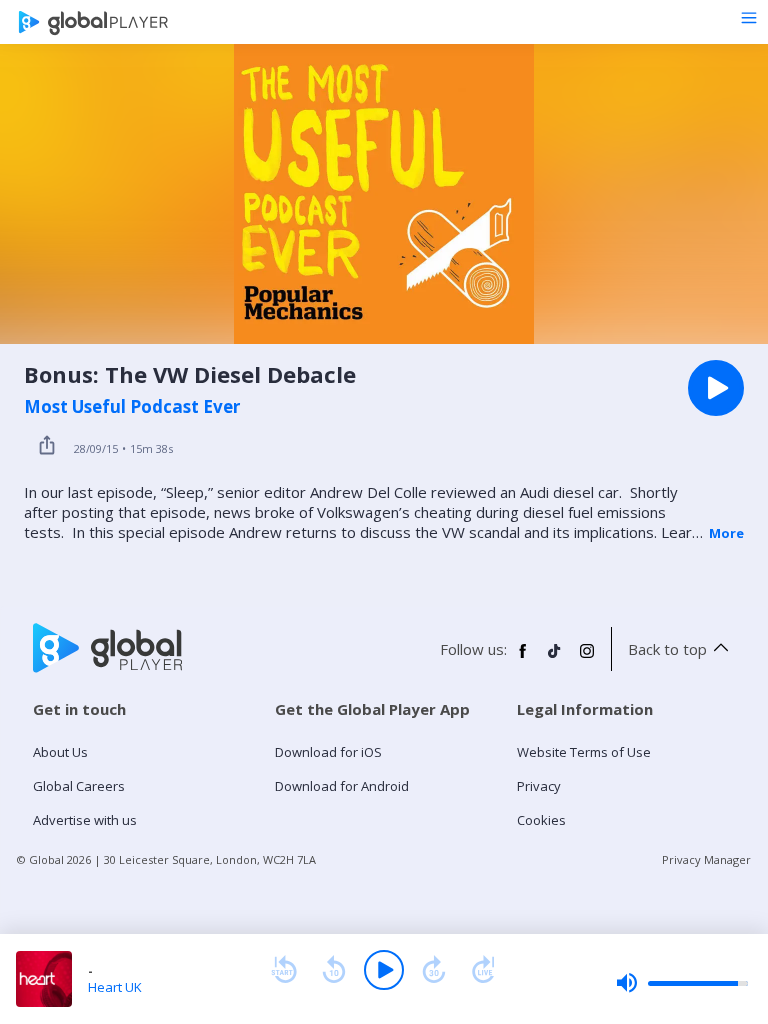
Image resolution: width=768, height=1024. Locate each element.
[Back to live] (484, 970)
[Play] (384, 970)
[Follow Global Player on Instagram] (587, 659)
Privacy (539, 786)
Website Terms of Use (584, 752)
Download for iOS (328, 752)
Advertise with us (85, 820)
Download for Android (342, 786)
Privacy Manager (706, 859)
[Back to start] (284, 970)
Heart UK (115, 987)
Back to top (667, 649)
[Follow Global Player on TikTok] (555, 659)
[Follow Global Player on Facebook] (523, 659)
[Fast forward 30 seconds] (434, 970)
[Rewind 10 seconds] (334, 970)
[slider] (682, 983)
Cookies (541, 820)
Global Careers (79, 786)
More (726, 533)
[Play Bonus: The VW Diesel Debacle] (716, 388)
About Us (60, 752)
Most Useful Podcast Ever (132, 407)
